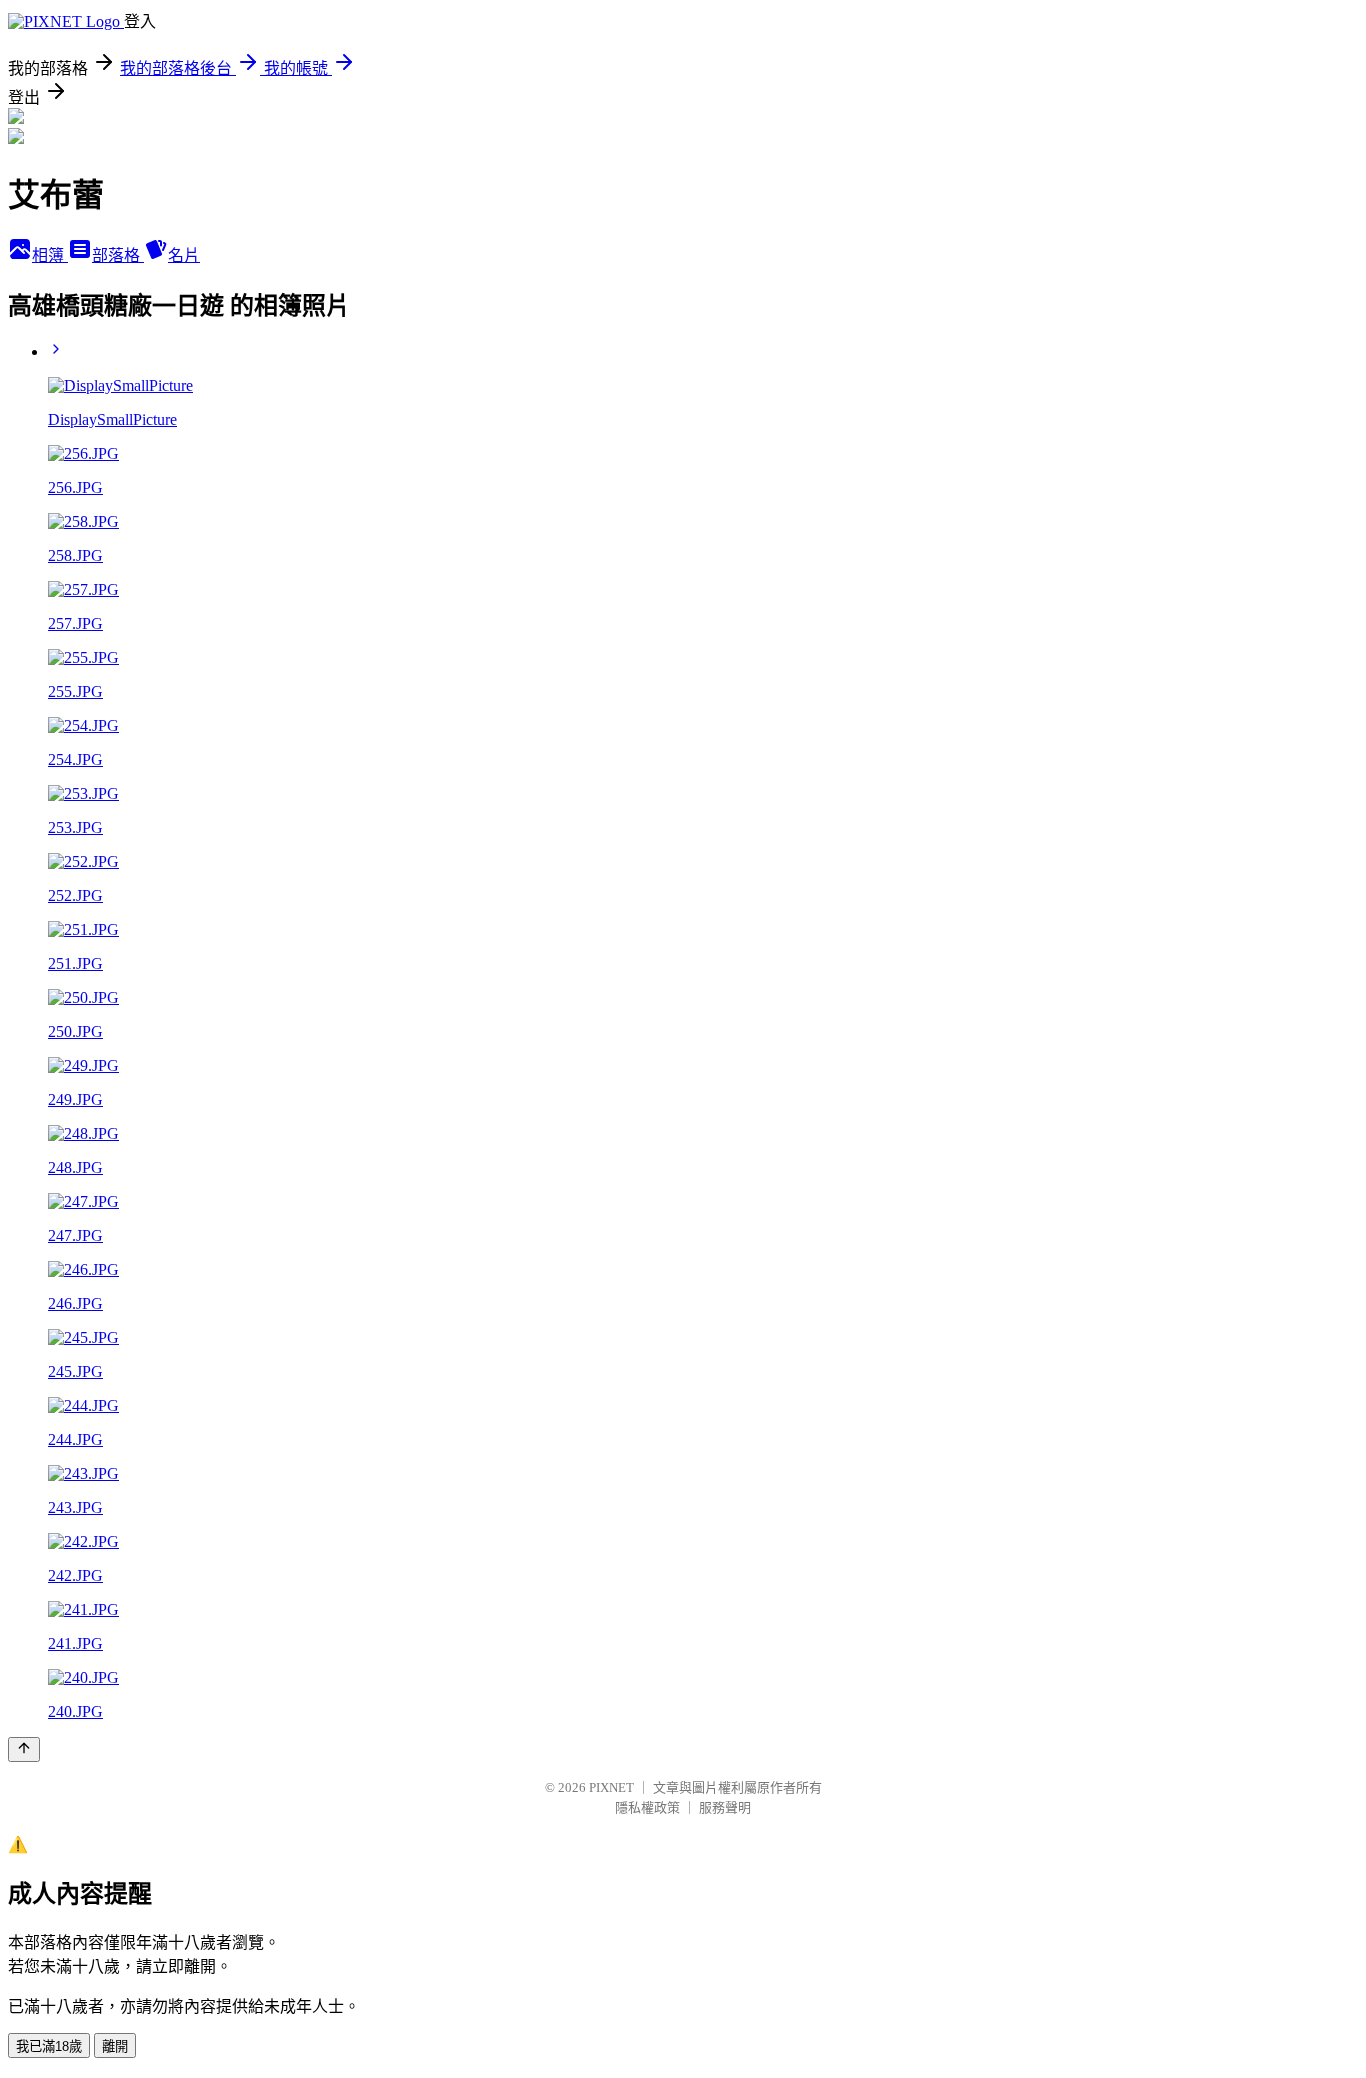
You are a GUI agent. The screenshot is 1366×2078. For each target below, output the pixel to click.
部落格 (118, 255)
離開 (115, 2046)
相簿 (50, 255)
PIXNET (611, 1787)
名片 (184, 255)
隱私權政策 (647, 1807)
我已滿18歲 (49, 2046)
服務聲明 (725, 1807)
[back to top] (24, 1749)
